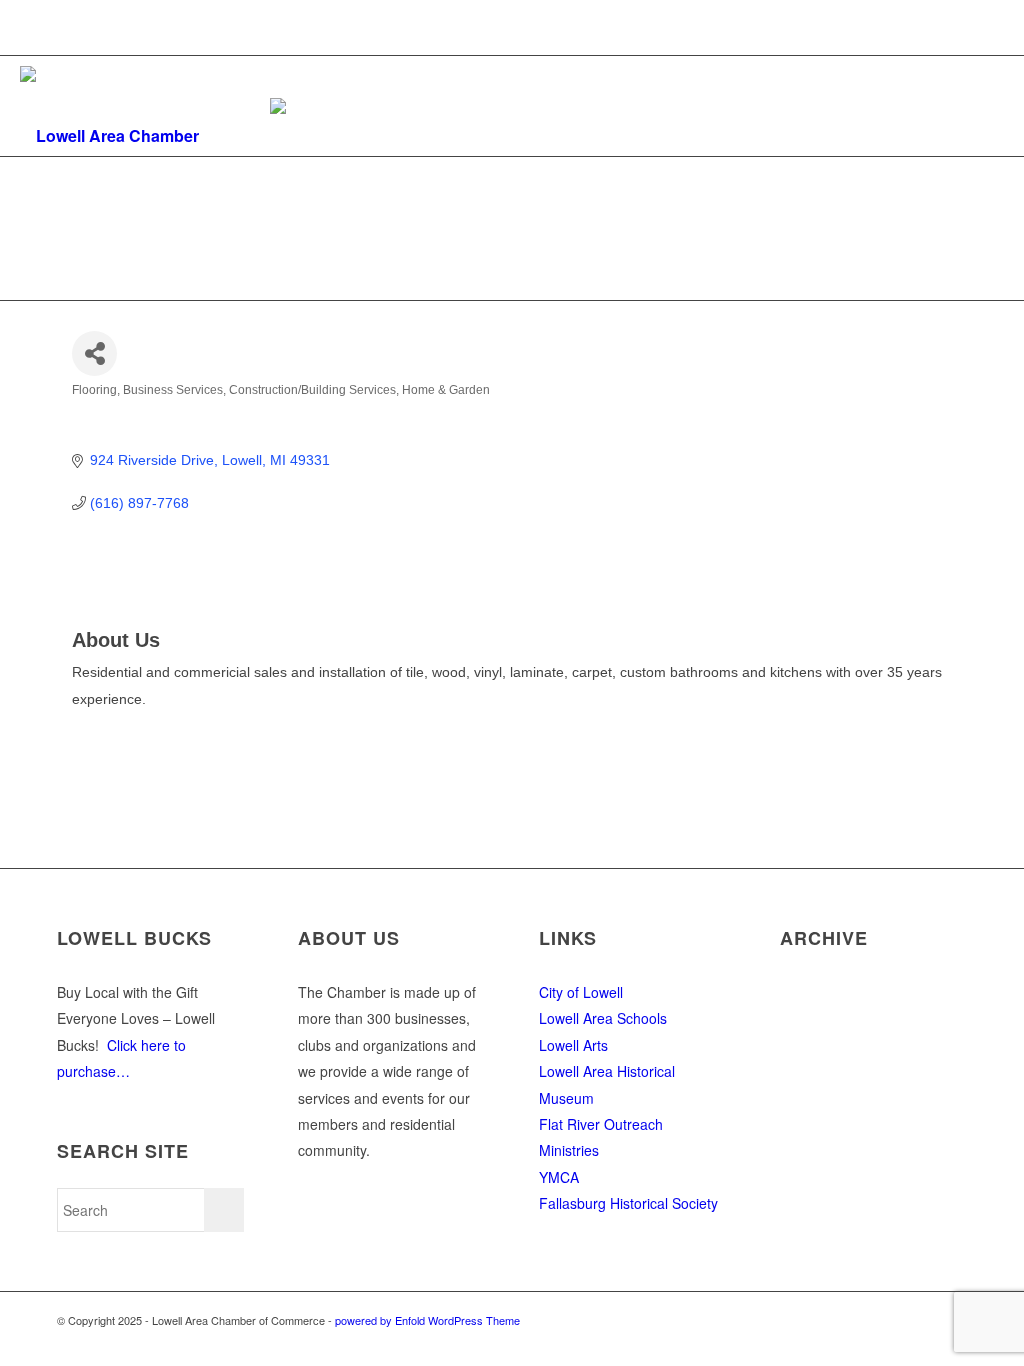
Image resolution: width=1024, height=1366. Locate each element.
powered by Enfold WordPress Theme (427, 1320)
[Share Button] (94, 353)
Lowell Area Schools (603, 1018)
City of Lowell (581, 992)
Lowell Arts (573, 1045)
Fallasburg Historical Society (628, 1203)
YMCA (559, 1177)
